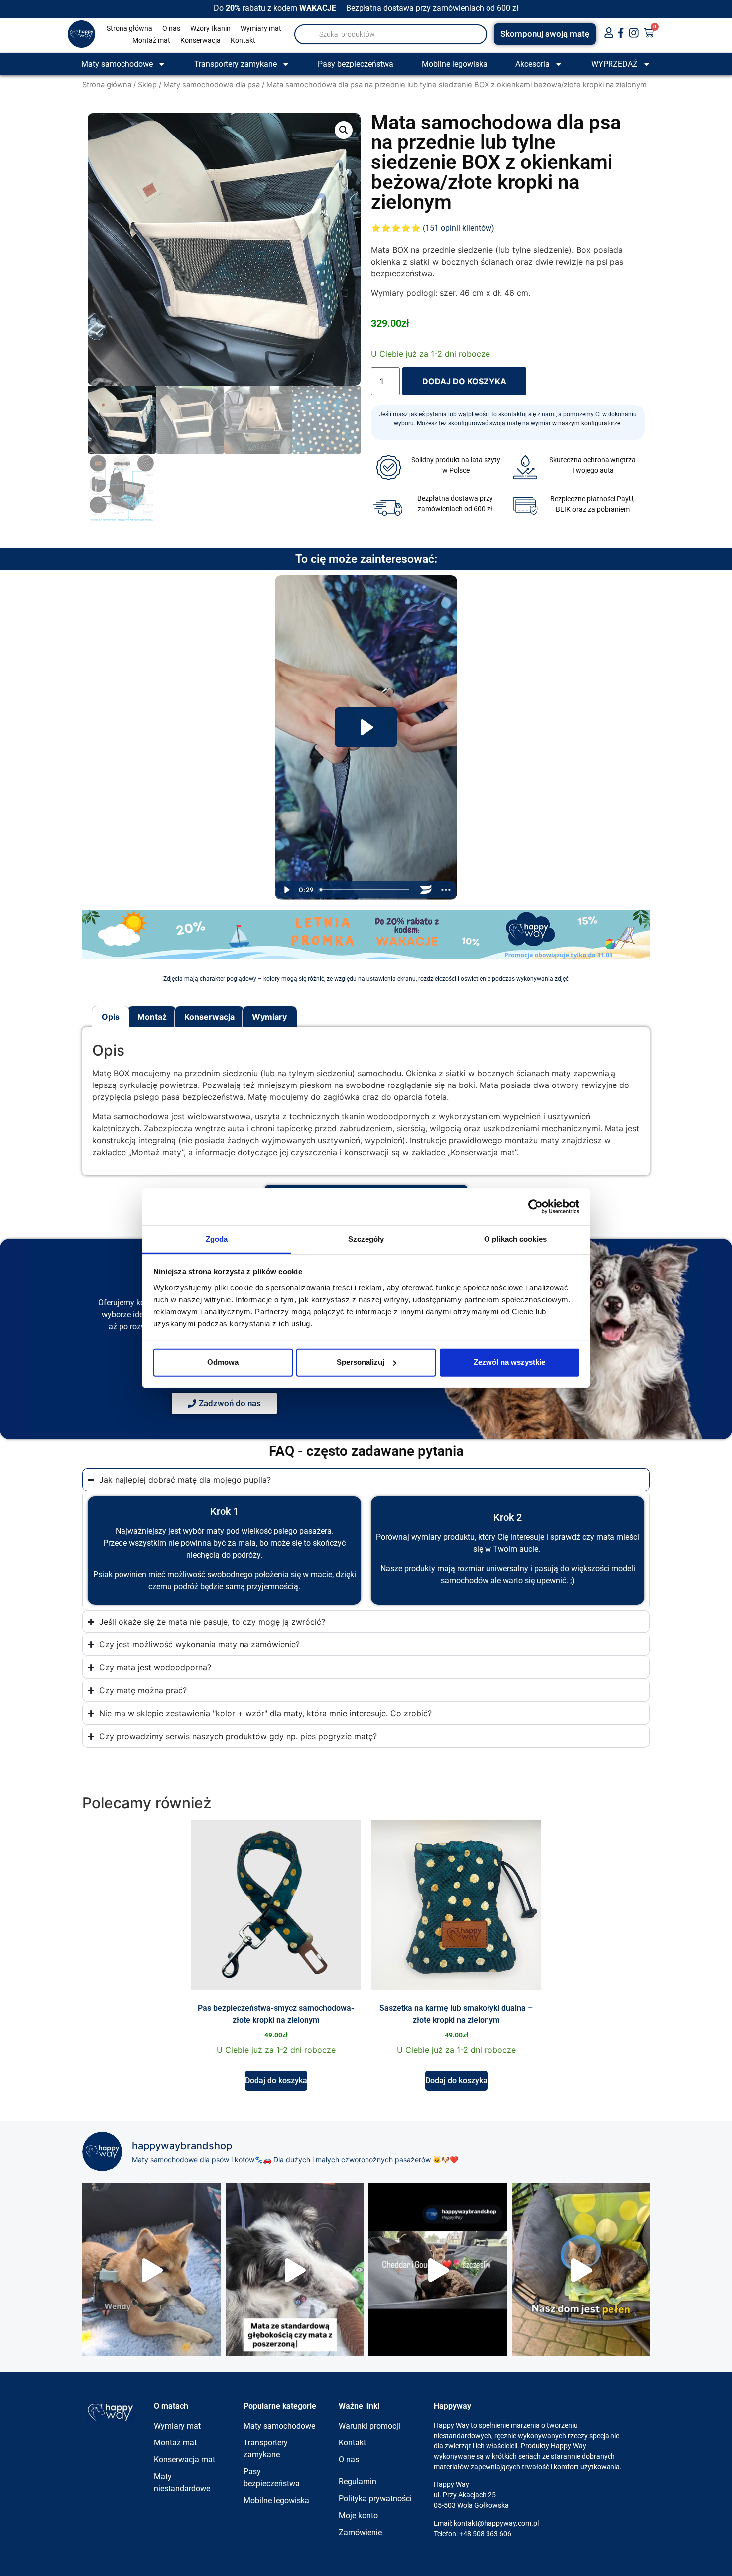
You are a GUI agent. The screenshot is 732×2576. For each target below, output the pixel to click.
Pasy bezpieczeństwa (356, 64)
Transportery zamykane (236, 64)
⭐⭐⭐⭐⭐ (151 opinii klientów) (433, 228)
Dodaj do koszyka (464, 381)
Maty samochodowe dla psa (212, 85)
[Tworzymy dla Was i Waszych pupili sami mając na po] (581, 2270)
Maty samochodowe (117, 64)
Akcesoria (533, 64)
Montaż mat (151, 40)
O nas (171, 28)
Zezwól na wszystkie (509, 1362)
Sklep (147, 85)
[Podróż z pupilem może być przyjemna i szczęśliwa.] (151, 2270)
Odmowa (223, 1362)
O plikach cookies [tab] (515, 1239)
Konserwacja (200, 40)
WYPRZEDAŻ (614, 64)
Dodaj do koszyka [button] (276, 2081)
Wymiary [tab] (269, 1017)
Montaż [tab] (152, 1017)
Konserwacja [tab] (209, 1017)
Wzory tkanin (210, 28)
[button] (344, 130)
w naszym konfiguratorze (586, 423)
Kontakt (243, 40)
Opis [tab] (111, 1017)
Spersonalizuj (361, 1362)
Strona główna (129, 28)
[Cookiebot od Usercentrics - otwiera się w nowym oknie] (536, 1207)
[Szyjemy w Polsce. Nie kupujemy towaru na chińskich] (438, 2270)
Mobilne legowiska (455, 64)
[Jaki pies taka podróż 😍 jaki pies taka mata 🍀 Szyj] (295, 2270)
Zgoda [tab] (217, 1239)
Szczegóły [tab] (366, 1239)
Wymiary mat (261, 28)
